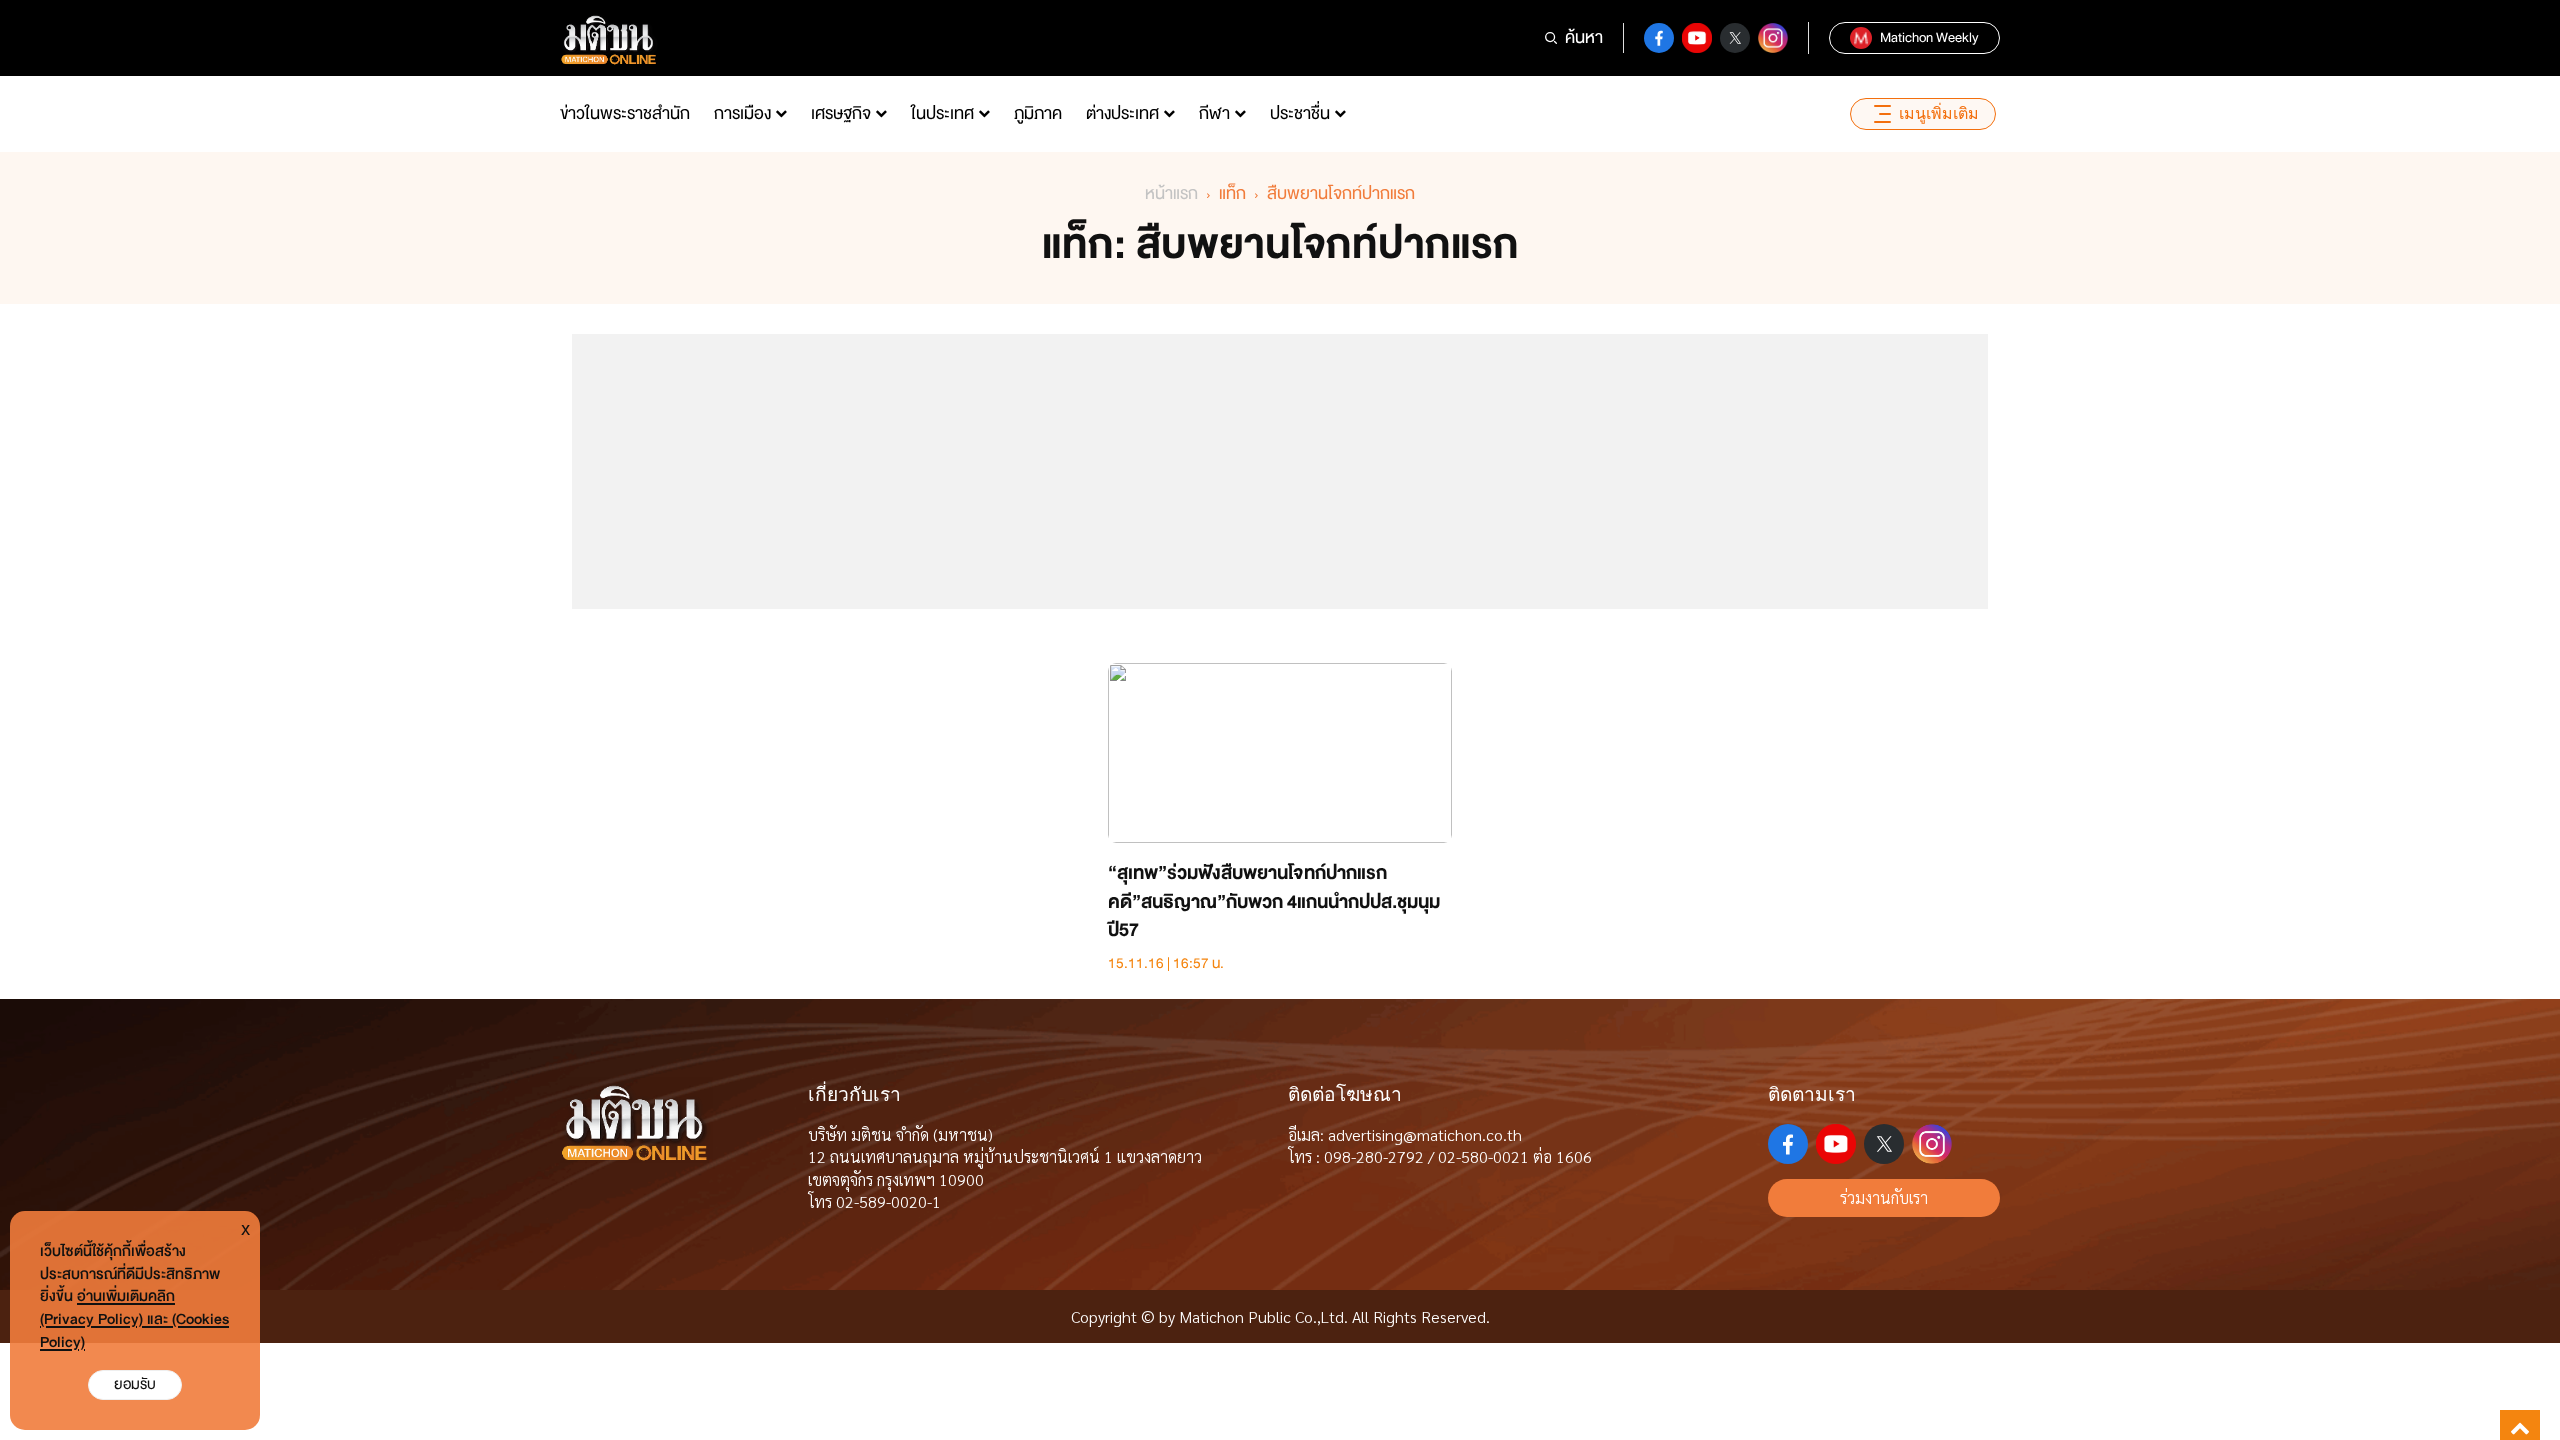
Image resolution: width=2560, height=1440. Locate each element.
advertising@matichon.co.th (1425, 1134)
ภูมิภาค (1038, 113)
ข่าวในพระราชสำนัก (625, 113)
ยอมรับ (135, 1384)
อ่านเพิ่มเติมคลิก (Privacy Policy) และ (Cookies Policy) (134, 1319)
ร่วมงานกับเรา (1884, 1197)
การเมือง (742, 113)
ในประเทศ (942, 113)
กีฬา (1214, 113)
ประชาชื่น (1300, 113)
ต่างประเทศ (1122, 113)
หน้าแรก (1171, 193)
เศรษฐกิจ (841, 113)
